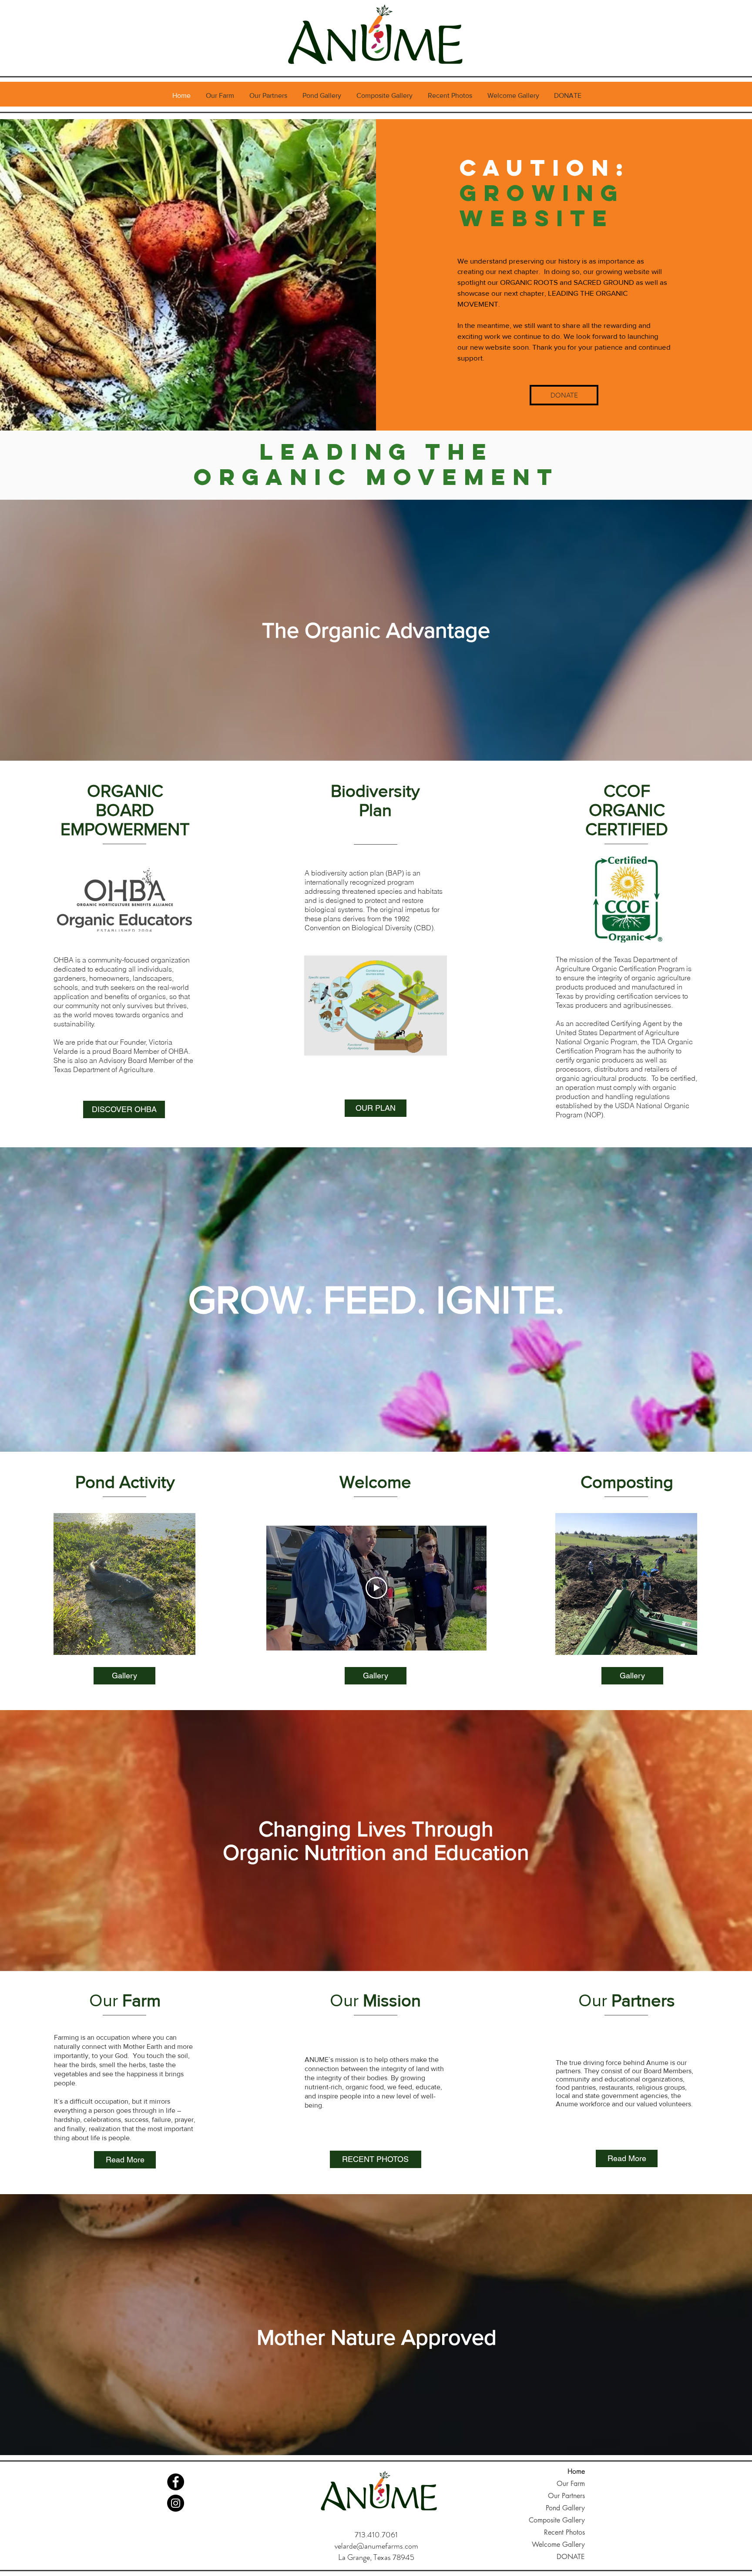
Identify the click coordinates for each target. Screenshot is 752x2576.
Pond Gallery (565, 2508)
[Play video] (376, 1588)
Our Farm (571, 2484)
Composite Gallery (557, 2520)
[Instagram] (176, 2503)
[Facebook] (176, 2482)
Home (576, 2471)
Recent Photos (564, 2532)
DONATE (571, 2557)
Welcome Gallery (558, 2544)
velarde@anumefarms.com (376, 2546)
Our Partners (566, 2496)
